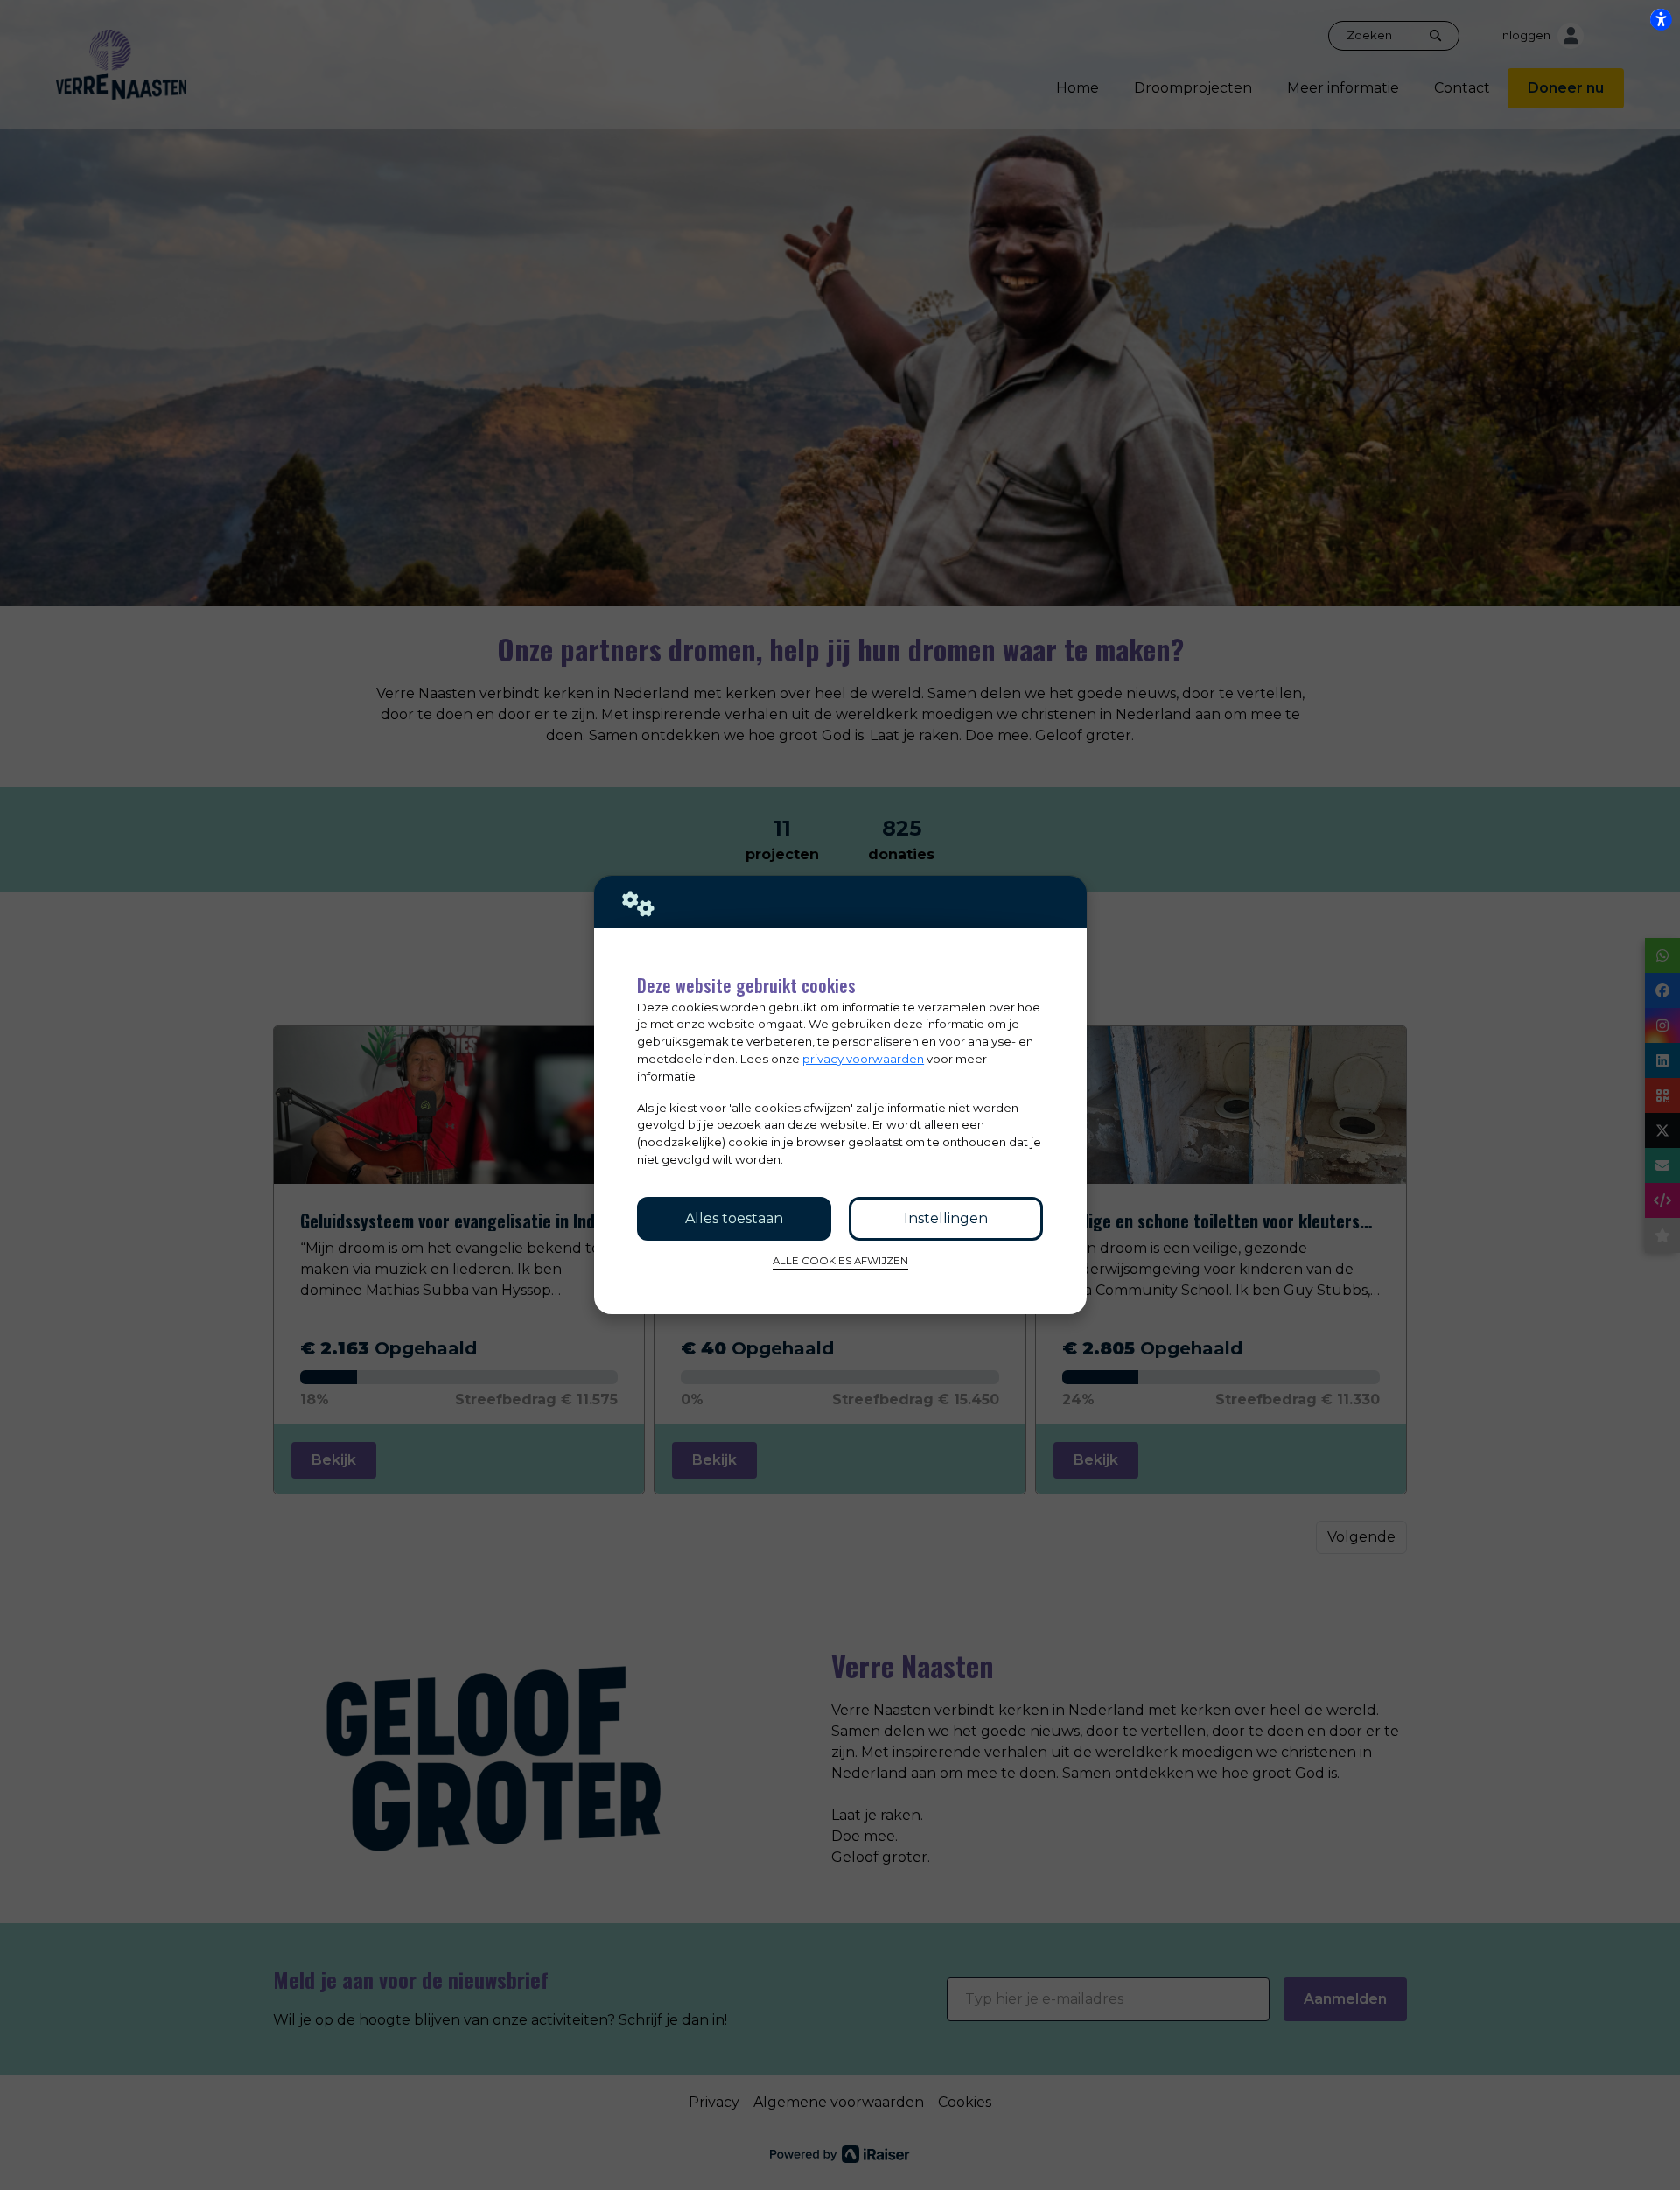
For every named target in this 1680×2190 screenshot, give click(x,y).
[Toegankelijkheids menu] (1661, 19)
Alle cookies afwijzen (840, 1261)
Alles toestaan (734, 1218)
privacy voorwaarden (863, 1059)
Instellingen (946, 1218)
